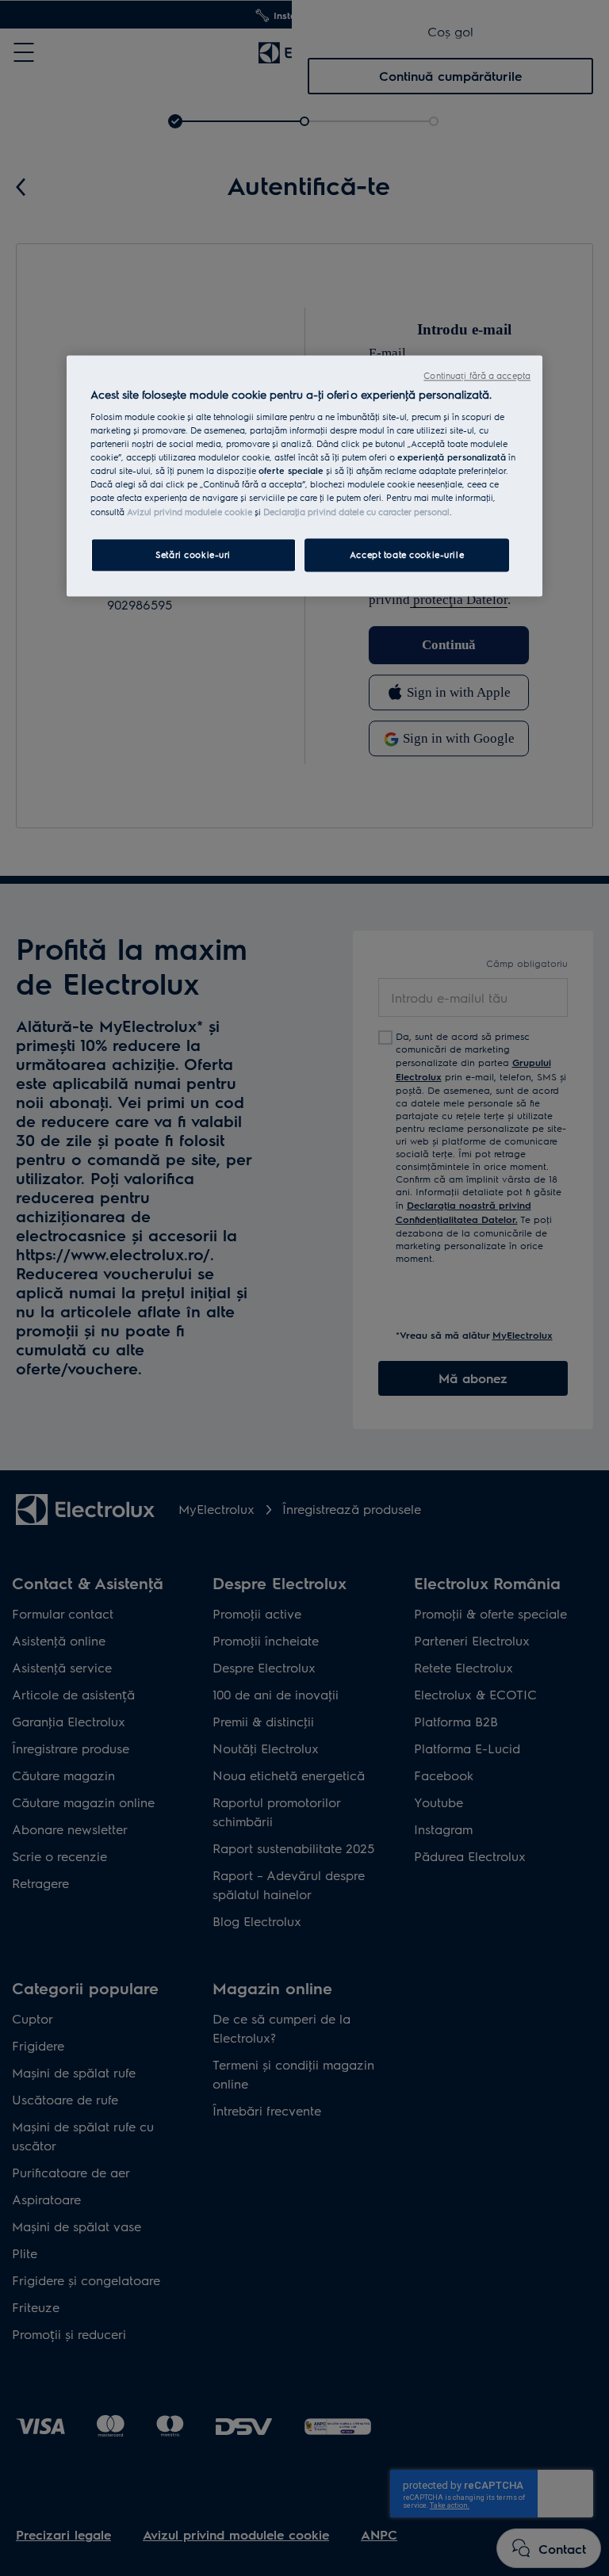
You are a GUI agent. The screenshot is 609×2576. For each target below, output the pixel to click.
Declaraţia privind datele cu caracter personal (356, 512)
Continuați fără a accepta (477, 375)
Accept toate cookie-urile (407, 554)
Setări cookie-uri (193, 554)
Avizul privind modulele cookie (190, 512)
